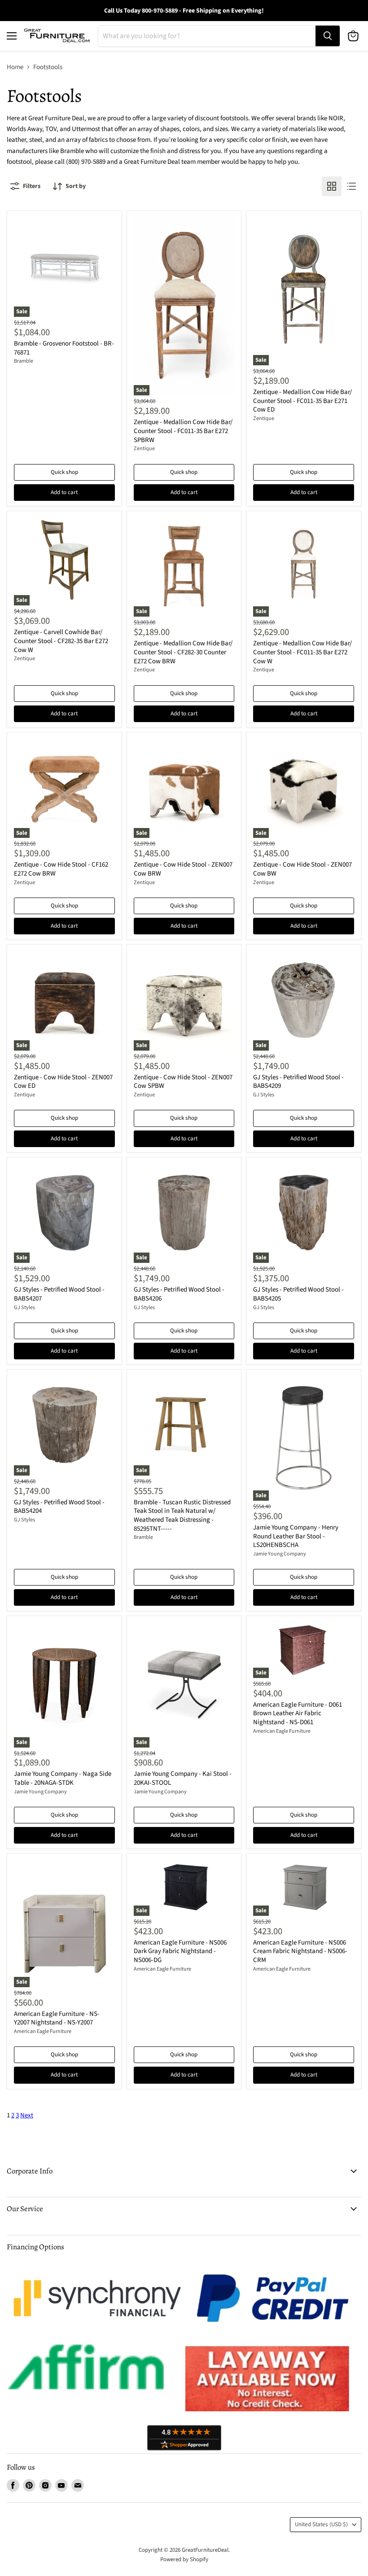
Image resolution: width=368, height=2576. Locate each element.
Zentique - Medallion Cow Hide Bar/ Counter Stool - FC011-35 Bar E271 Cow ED (302, 401)
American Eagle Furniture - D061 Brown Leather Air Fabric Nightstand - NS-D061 (298, 1713)
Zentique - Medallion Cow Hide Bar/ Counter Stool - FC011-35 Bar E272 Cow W (302, 652)
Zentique (144, 449)
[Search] (328, 36)
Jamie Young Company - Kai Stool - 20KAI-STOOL (183, 1778)
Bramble (24, 361)
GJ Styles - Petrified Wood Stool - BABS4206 (179, 1294)
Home (15, 67)
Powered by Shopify (184, 2559)
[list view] (351, 186)
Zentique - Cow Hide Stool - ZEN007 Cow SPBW (183, 1082)
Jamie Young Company (280, 1554)
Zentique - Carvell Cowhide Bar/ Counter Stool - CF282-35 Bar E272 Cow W (61, 641)
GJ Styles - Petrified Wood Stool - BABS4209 (298, 1082)
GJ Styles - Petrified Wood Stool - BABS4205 (298, 1294)
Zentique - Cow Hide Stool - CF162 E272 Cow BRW (61, 869)
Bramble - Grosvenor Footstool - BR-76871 (64, 348)
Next (27, 2115)
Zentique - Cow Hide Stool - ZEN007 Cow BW (302, 869)
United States (321, 2524)
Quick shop (64, 472)
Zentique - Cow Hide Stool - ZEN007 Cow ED (63, 1082)
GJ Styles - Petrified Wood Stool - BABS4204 (59, 1507)
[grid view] (332, 186)
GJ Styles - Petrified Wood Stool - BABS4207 (59, 1294)
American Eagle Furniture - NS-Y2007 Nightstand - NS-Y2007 (57, 2018)
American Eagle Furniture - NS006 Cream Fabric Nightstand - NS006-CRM (300, 1951)
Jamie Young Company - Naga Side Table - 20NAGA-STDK (63, 1778)
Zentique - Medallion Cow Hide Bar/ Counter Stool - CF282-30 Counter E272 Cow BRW (183, 652)
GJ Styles (264, 1095)
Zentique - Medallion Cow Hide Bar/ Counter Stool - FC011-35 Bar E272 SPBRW (183, 431)
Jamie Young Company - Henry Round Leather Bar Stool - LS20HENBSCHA (296, 1536)
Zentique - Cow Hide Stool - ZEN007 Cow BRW (183, 869)
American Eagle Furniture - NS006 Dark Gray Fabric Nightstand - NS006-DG (180, 1951)
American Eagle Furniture (282, 1731)
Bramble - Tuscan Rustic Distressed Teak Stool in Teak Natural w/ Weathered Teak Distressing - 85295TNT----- (182, 1516)
